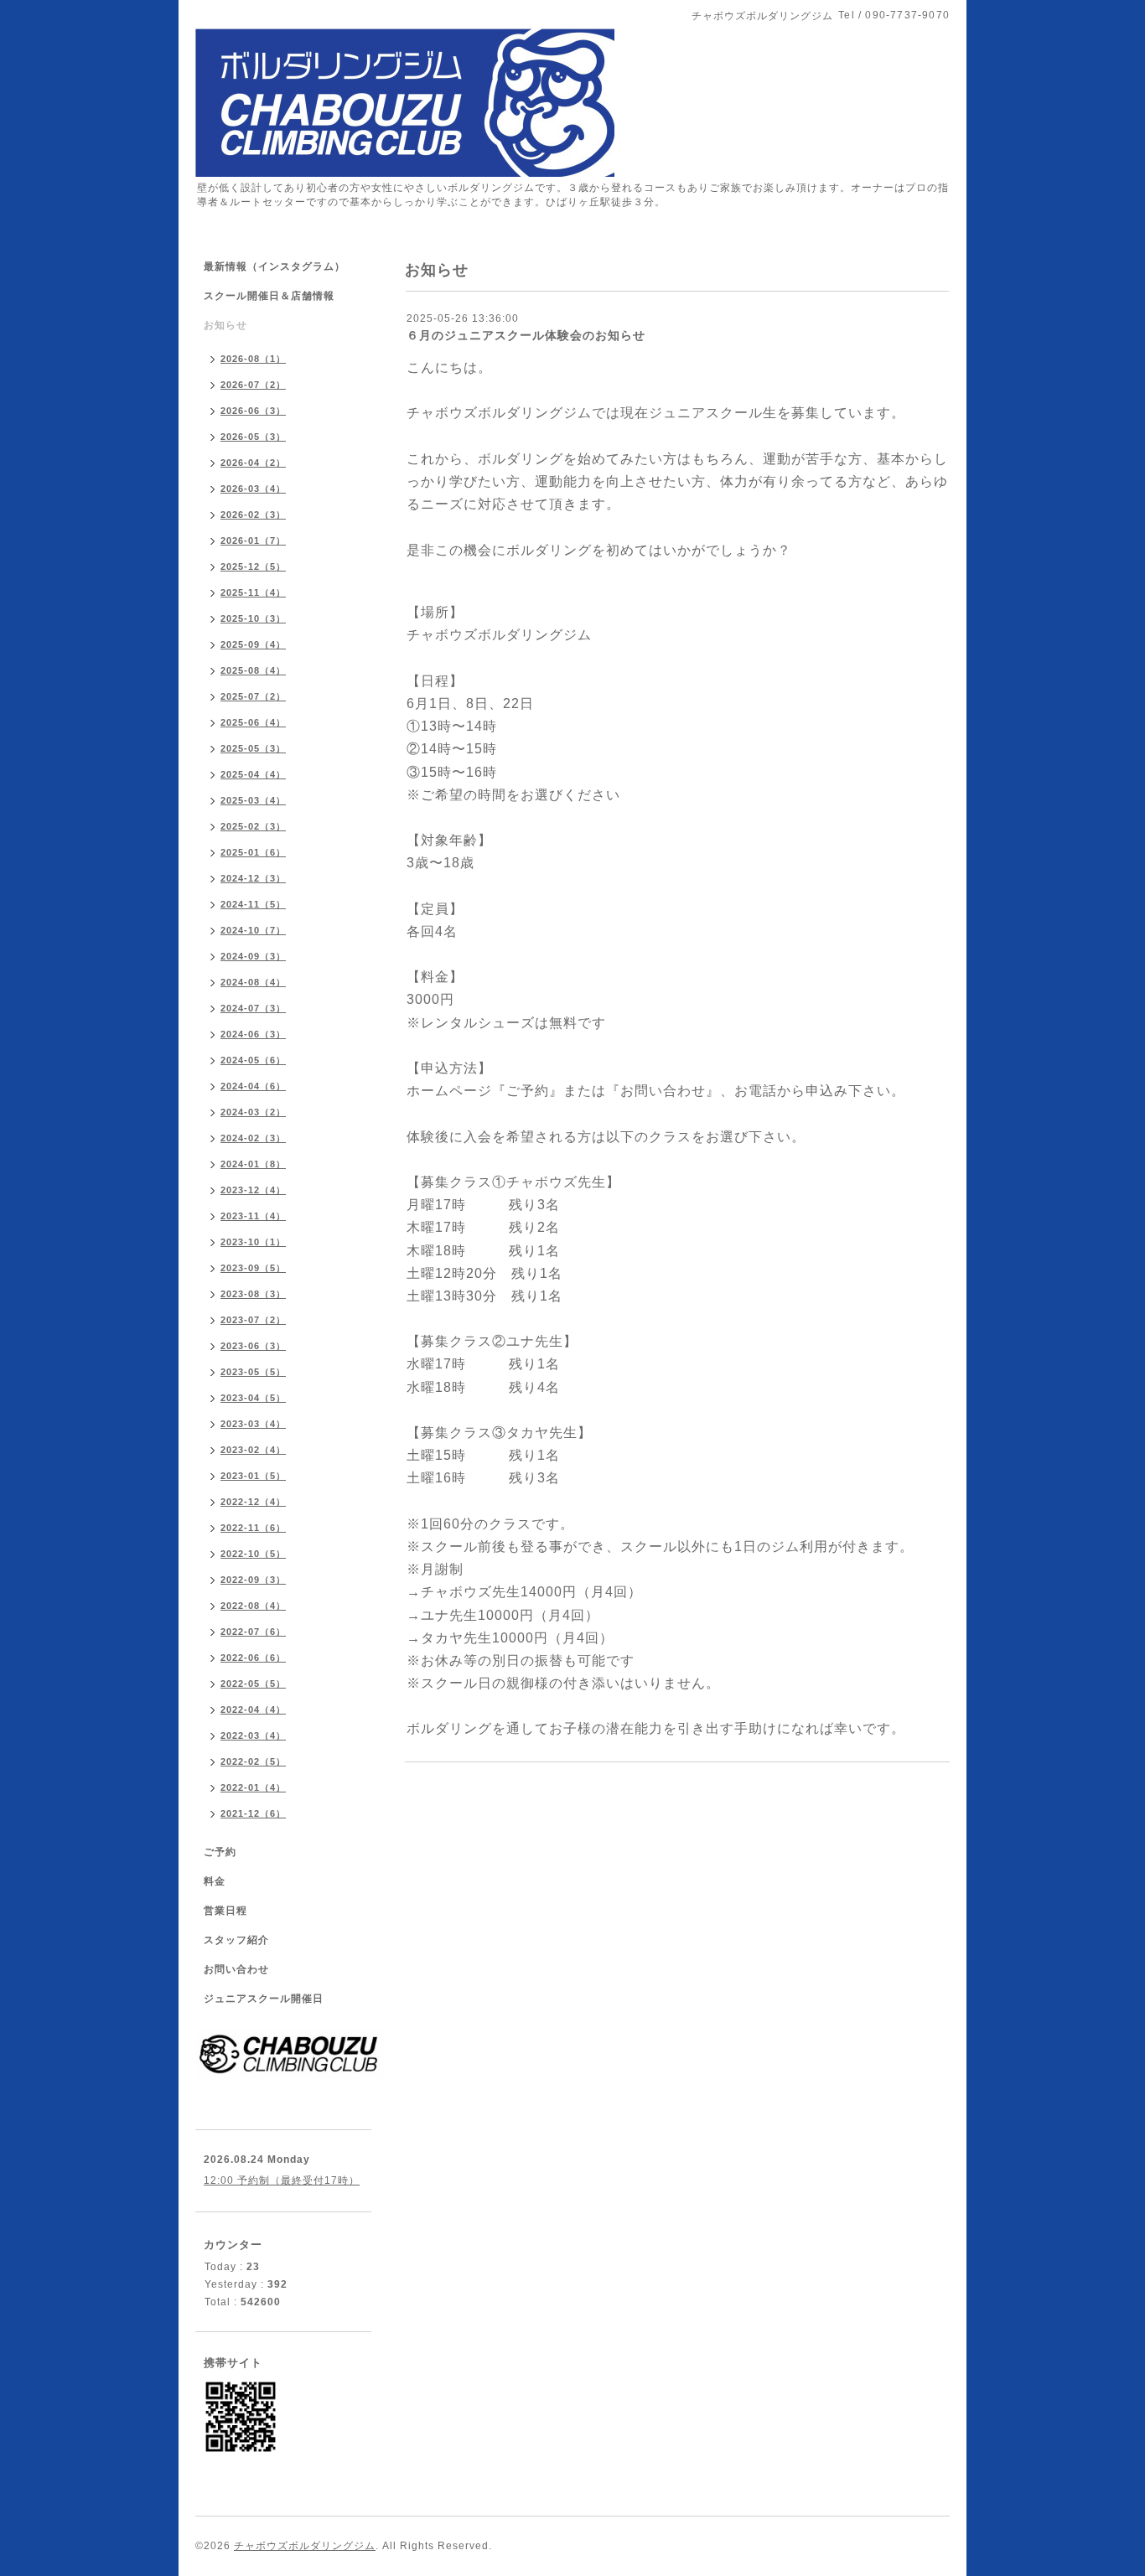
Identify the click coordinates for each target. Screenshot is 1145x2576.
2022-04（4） (253, 1710)
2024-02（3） (253, 1138)
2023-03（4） (253, 1424)
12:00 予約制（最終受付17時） (282, 2180)
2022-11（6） (253, 1528)
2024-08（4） (253, 982)
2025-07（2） (253, 696)
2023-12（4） (253, 1190)
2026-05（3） (253, 437)
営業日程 (225, 1911)
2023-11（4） (253, 1216)
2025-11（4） (253, 592)
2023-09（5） (253, 1268)
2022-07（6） (253, 1632)
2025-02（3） (253, 826)
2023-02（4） (253, 1450)
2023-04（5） (253, 1398)
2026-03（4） (253, 489)
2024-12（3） (253, 878)
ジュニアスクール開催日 (264, 1999)
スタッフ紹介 (236, 1940)
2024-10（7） (253, 930)
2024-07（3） (253, 1008)
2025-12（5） (253, 566)
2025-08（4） (253, 670)
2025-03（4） (253, 800)
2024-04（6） (253, 1086)
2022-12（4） (253, 1502)
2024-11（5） (253, 904)
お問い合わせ (236, 1969)
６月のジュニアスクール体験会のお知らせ (526, 335)
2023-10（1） (253, 1242)
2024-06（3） (253, 1034)
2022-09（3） (253, 1580)
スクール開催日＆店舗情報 (269, 296)
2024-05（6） (253, 1060)
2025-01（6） (253, 852)
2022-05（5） (253, 1684)
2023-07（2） (253, 1320)
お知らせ (225, 325)
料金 (215, 1881)
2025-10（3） (253, 618)
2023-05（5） (253, 1372)
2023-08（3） (253, 1294)
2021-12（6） (253, 1813)
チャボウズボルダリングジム (305, 2546)
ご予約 (220, 1852)
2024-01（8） (253, 1164)
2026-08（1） (253, 359)
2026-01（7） (253, 541)
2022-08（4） (253, 1606)
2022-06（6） (253, 1658)
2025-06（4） (253, 722)
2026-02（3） (253, 515)
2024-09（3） (253, 956)
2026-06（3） (253, 411)
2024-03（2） (253, 1112)
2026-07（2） (253, 385)
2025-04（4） (253, 774)
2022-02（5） (253, 1761)
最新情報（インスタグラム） (275, 266)
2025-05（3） (253, 748)
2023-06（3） (253, 1346)
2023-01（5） (253, 1476)
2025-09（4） (253, 644)
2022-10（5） (253, 1554)
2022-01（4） (253, 1787)
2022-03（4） (253, 1735)
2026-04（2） (253, 463)
